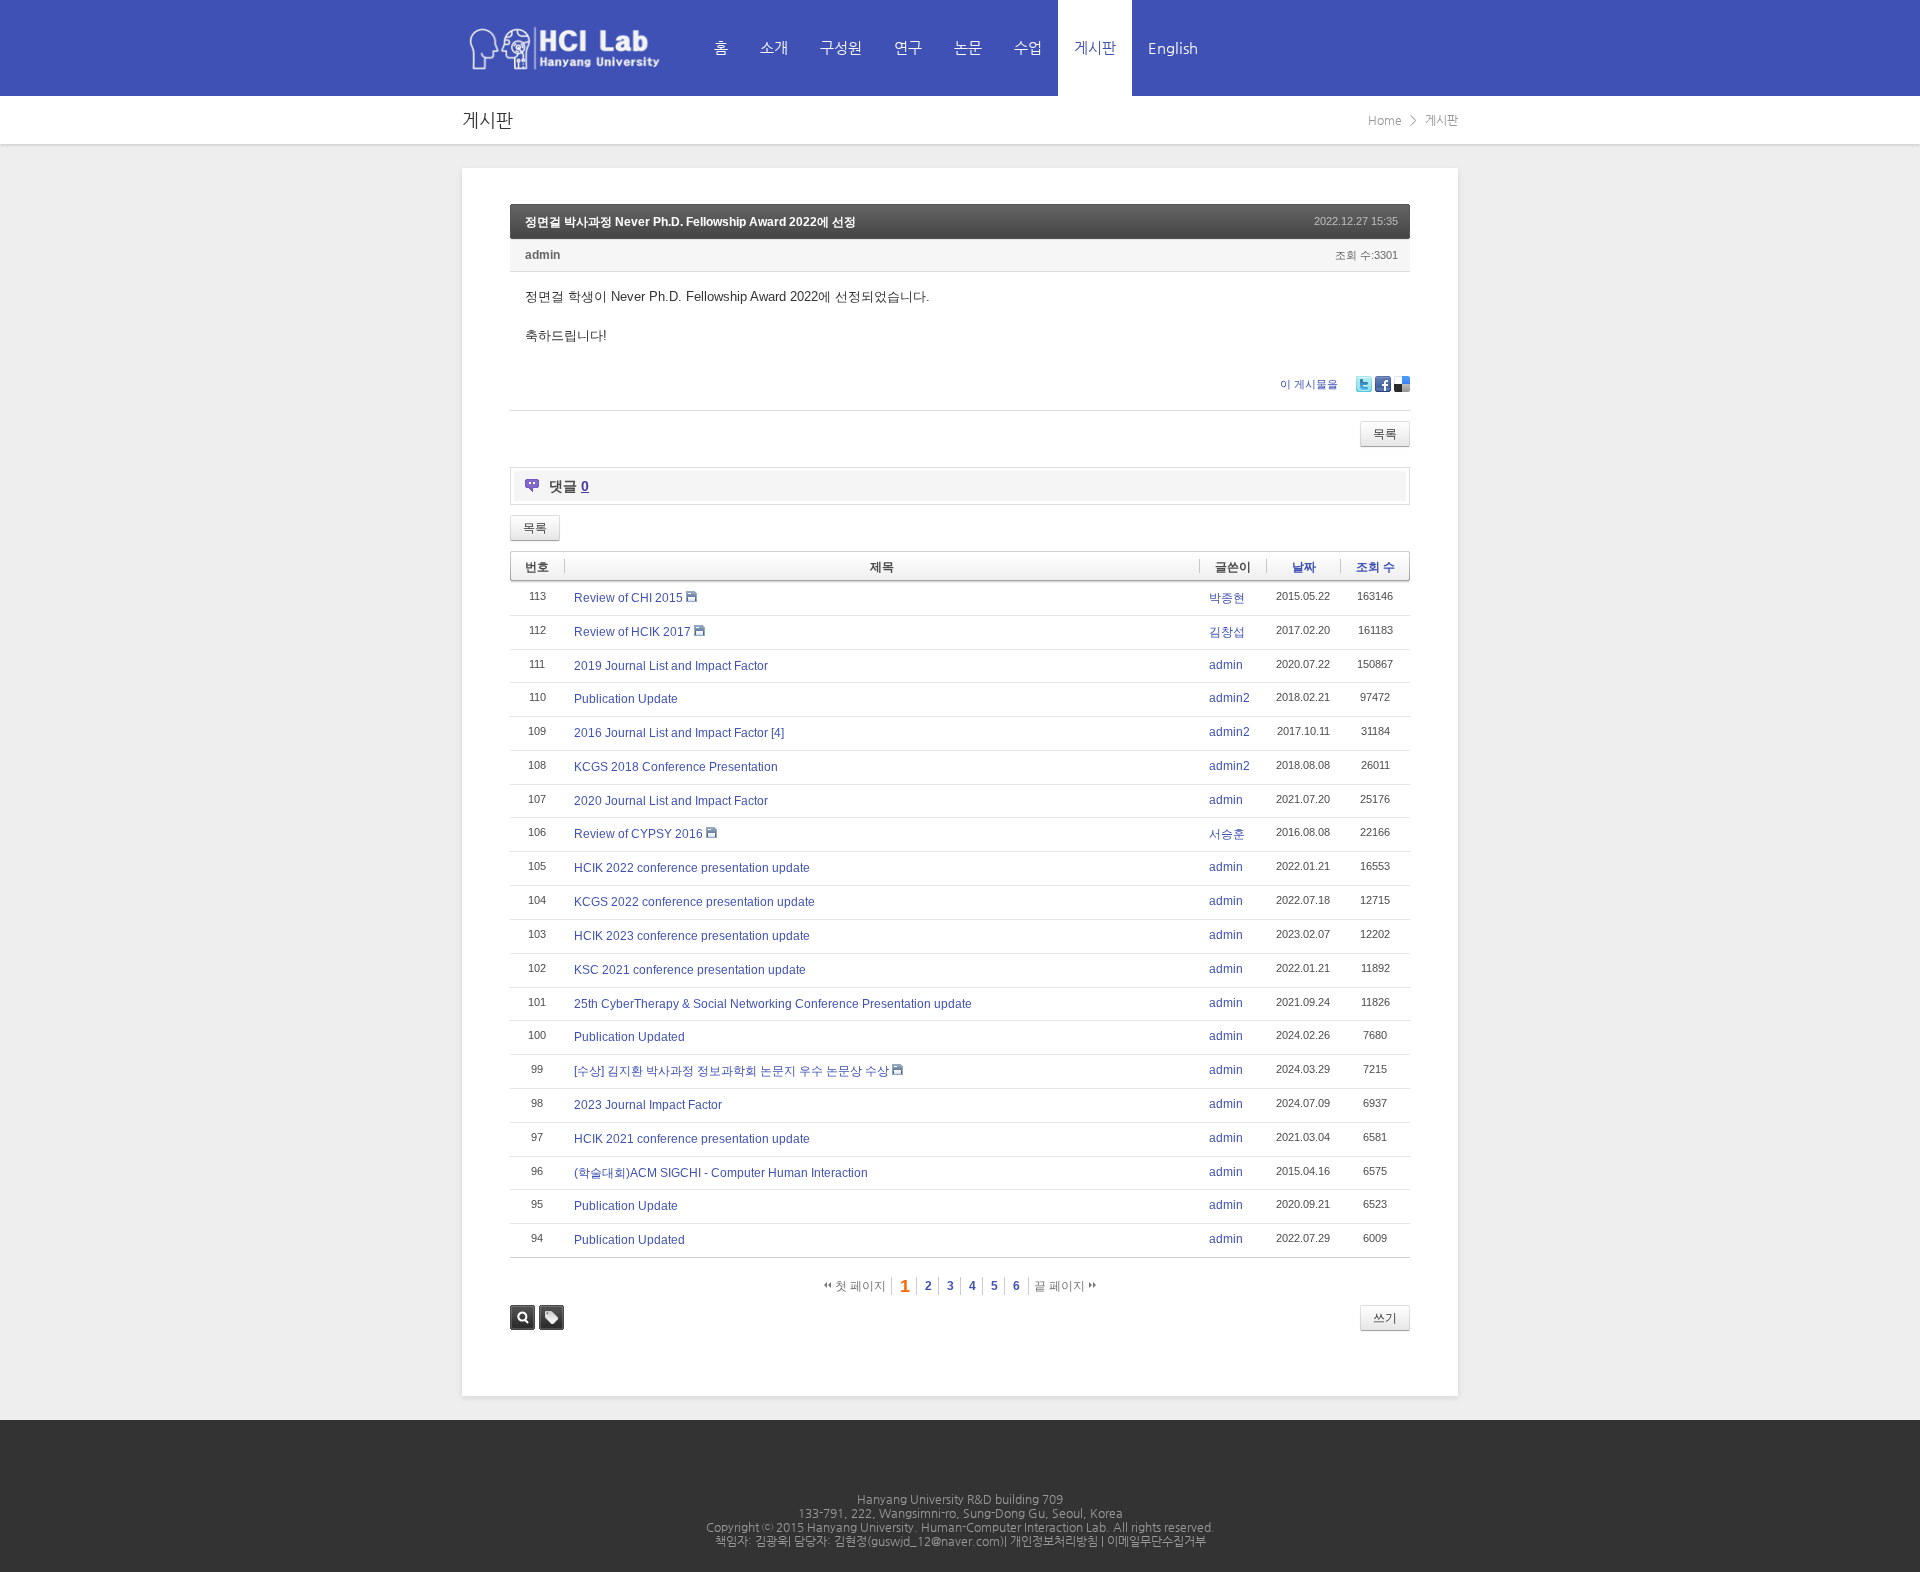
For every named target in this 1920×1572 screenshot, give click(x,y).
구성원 (841, 47)
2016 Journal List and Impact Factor (671, 733)
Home (1385, 120)
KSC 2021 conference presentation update (690, 970)
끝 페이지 (1061, 1286)
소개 (774, 47)
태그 (551, 1317)
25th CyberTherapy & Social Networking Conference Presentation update (773, 1004)
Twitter (1364, 384)
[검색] (1398, 48)
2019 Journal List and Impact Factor (671, 666)
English (1173, 47)
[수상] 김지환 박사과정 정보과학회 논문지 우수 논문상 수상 (731, 1071)
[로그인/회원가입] (1442, 48)
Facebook (1383, 384)
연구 (908, 47)
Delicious (1402, 384)
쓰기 (1385, 1318)
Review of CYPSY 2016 (638, 834)
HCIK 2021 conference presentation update (692, 1139)
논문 (968, 47)
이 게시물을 (1309, 384)
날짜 (1304, 567)
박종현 (1227, 598)
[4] (777, 733)
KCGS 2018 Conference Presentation (676, 767)
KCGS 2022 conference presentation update (694, 902)
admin (542, 255)
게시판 (1095, 47)
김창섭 (1227, 632)
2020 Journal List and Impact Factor (671, 801)
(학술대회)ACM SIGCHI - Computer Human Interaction (721, 1173)
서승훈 (1227, 834)
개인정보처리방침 (1055, 1541)
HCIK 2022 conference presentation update (692, 868)
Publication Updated (629, 1037)
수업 (1028, 47)
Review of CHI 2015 (628, 598)
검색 (522, 1317)
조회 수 (1375, 567)
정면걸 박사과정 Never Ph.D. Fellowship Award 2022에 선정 (690, 222)
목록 (1385, 434)
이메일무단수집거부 (1156, 1541)
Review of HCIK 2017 (632, 632)
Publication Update (626, 699)
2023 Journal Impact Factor (648, 1105)
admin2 (1229, 698)
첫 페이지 (859, 1286)
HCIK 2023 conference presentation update (692, 936)
